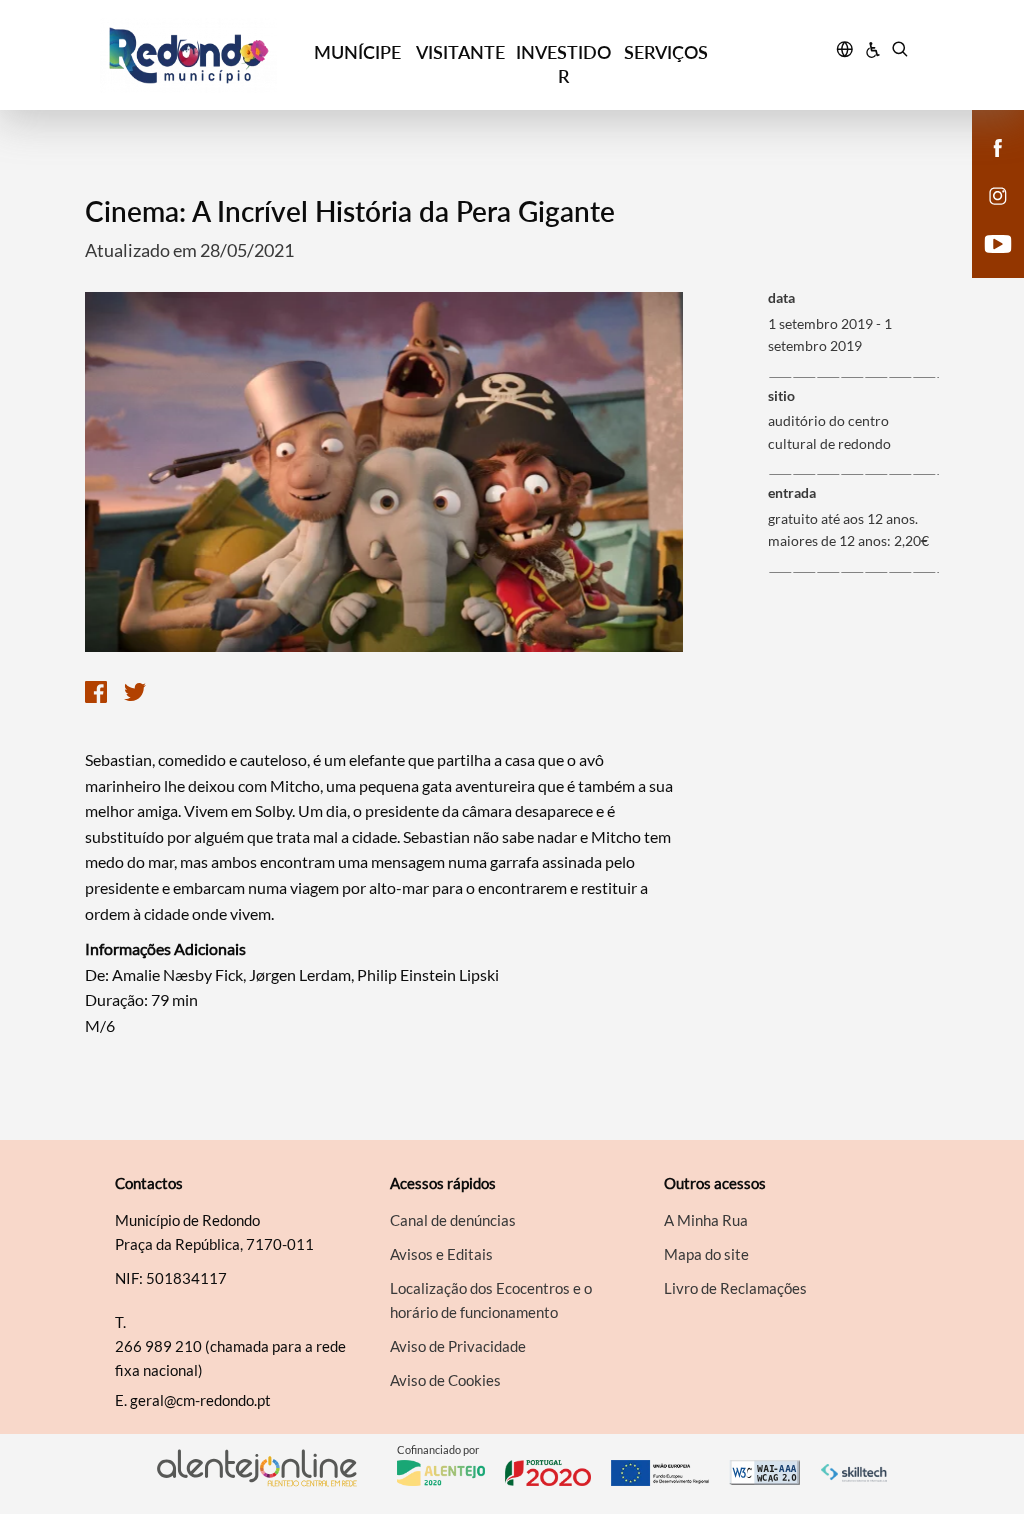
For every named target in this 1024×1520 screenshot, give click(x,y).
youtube (986, 264)
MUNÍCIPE (357, 52)
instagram (986, 216)
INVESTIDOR (563, 64)
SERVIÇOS (666, 52)
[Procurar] (899, 52)
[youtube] (998, 242)
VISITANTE (460, 52)
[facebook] (998, 146)
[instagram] (998, 194)
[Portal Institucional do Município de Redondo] (203, 55)
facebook (986, 168)
